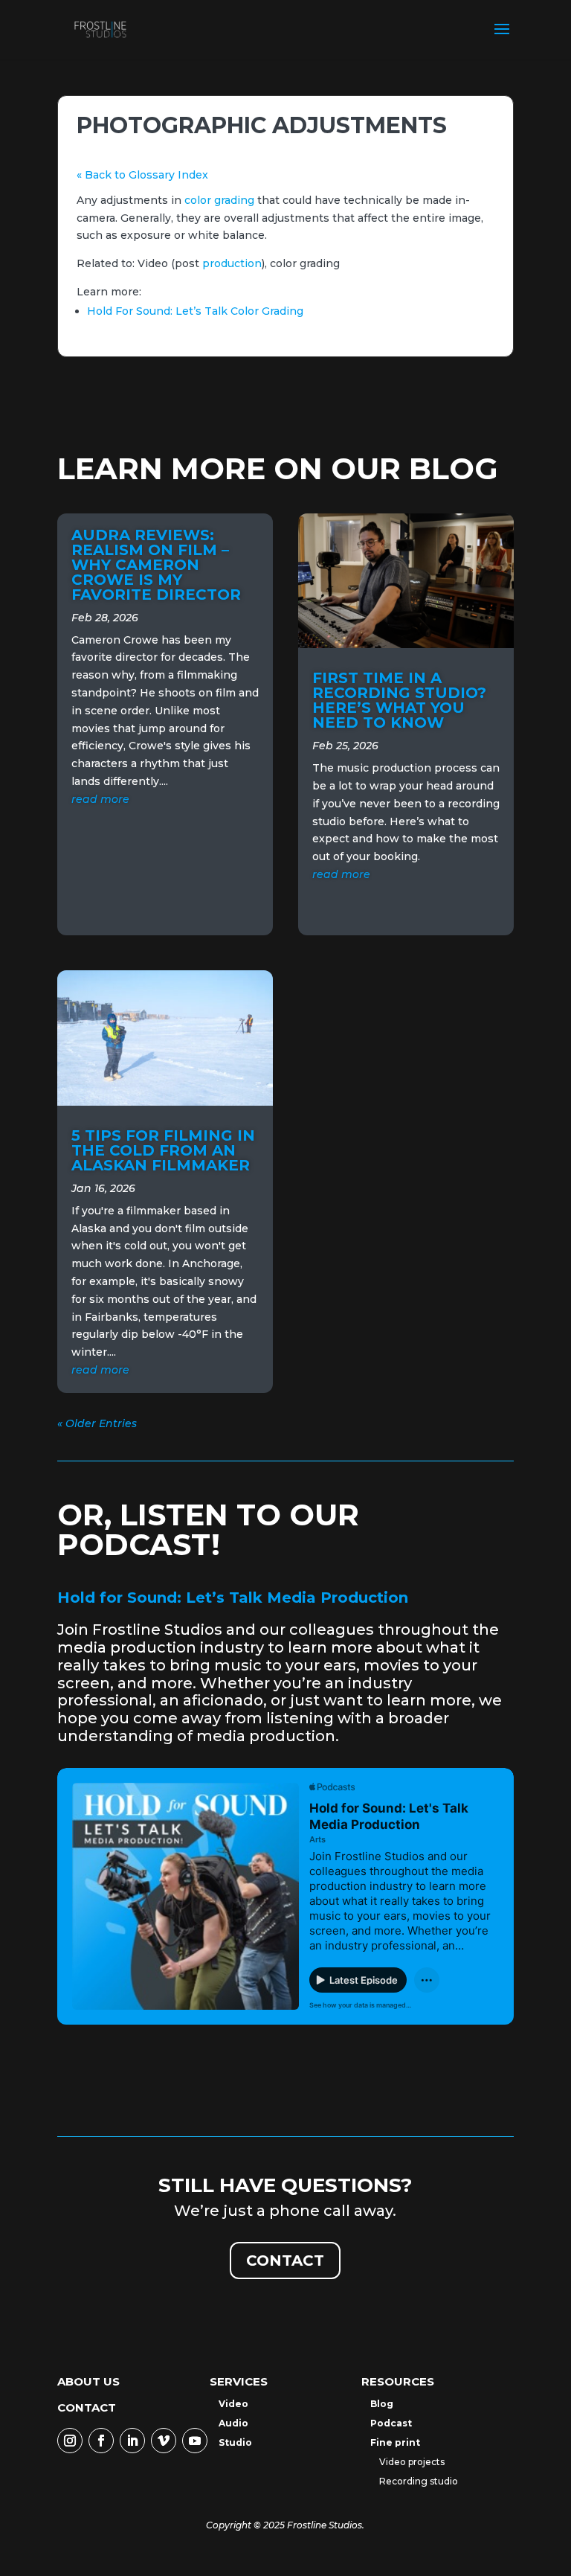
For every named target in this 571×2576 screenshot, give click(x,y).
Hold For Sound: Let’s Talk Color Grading (195, 311)
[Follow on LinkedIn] (132, 2441)
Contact (285, 2261)
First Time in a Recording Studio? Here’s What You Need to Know (399, 700)
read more (100, 799)
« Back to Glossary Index (142, 175)
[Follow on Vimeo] (164, 2441)
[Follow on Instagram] (70, 2441)
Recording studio (419, 2481)
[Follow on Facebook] (101, 2441)
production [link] (232, 263)
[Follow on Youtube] (195, 2441)
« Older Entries (97, 1423)
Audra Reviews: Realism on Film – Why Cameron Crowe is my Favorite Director (156, 565)
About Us (88, 2381)
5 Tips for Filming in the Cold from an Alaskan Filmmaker (163, 1150)
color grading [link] (219, 200)
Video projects (412, 2462)
